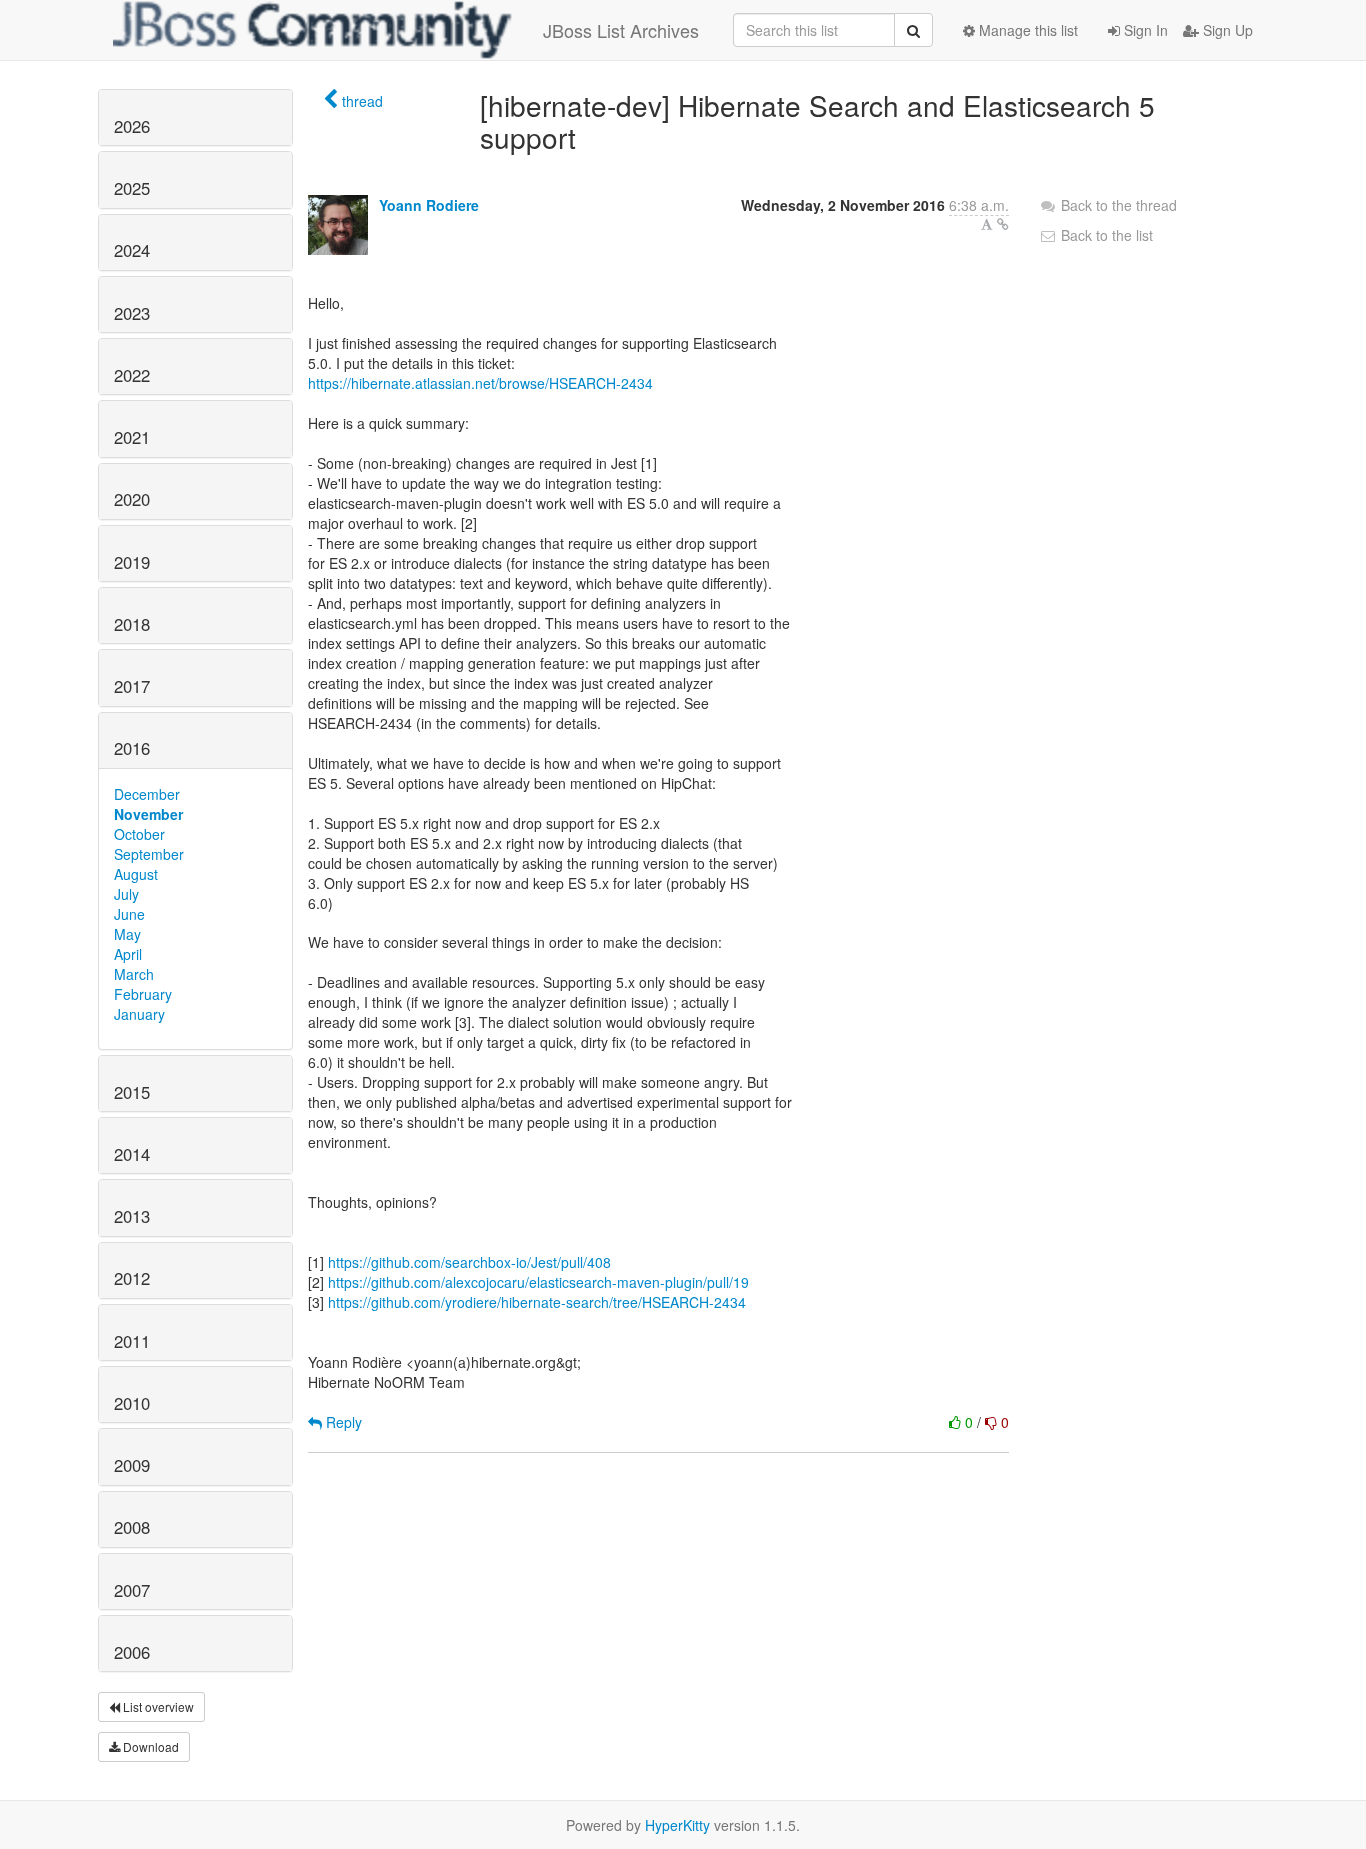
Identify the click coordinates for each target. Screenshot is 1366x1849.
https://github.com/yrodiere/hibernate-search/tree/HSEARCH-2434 (537, 1302)
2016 (132, 748)
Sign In (1144, 30)
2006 (132, 1652)
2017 (132, 686)
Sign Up (1226, 30)
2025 (132, 188)
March (134, 974)
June (129, 914)
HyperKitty (677, 1825)
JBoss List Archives (621, 30)
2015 (132, 1092)
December (147, 794)
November (148, 814)
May (127, 934)
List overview (157, 1706)
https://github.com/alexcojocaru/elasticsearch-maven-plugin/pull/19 (538, 1282)
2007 (132, 1590)
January (139, 1014)
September (149, 854)
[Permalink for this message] (1003, 224)
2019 (132, 562)
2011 (132, 1341)
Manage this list (1026, 30)
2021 (132, 437)
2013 (132, 1216)
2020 (132, 499)
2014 (132, 1154)
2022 (132, 375)
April (128, 954)
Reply (342, 1422)
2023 (132, 313)
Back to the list (1105, 235)
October (139, 834)
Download (149, 1746)
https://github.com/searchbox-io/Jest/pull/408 (469, 1262)
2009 (132, 1465)
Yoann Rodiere (429, 205)
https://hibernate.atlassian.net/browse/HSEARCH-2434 (480, 383)
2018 (132, 624)
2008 (132, 1527)
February (143, 994)
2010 (132, 1403)
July (126, 894)
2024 (132, 250)
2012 (132, 1278)
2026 (132, 126)
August (136, 874)
